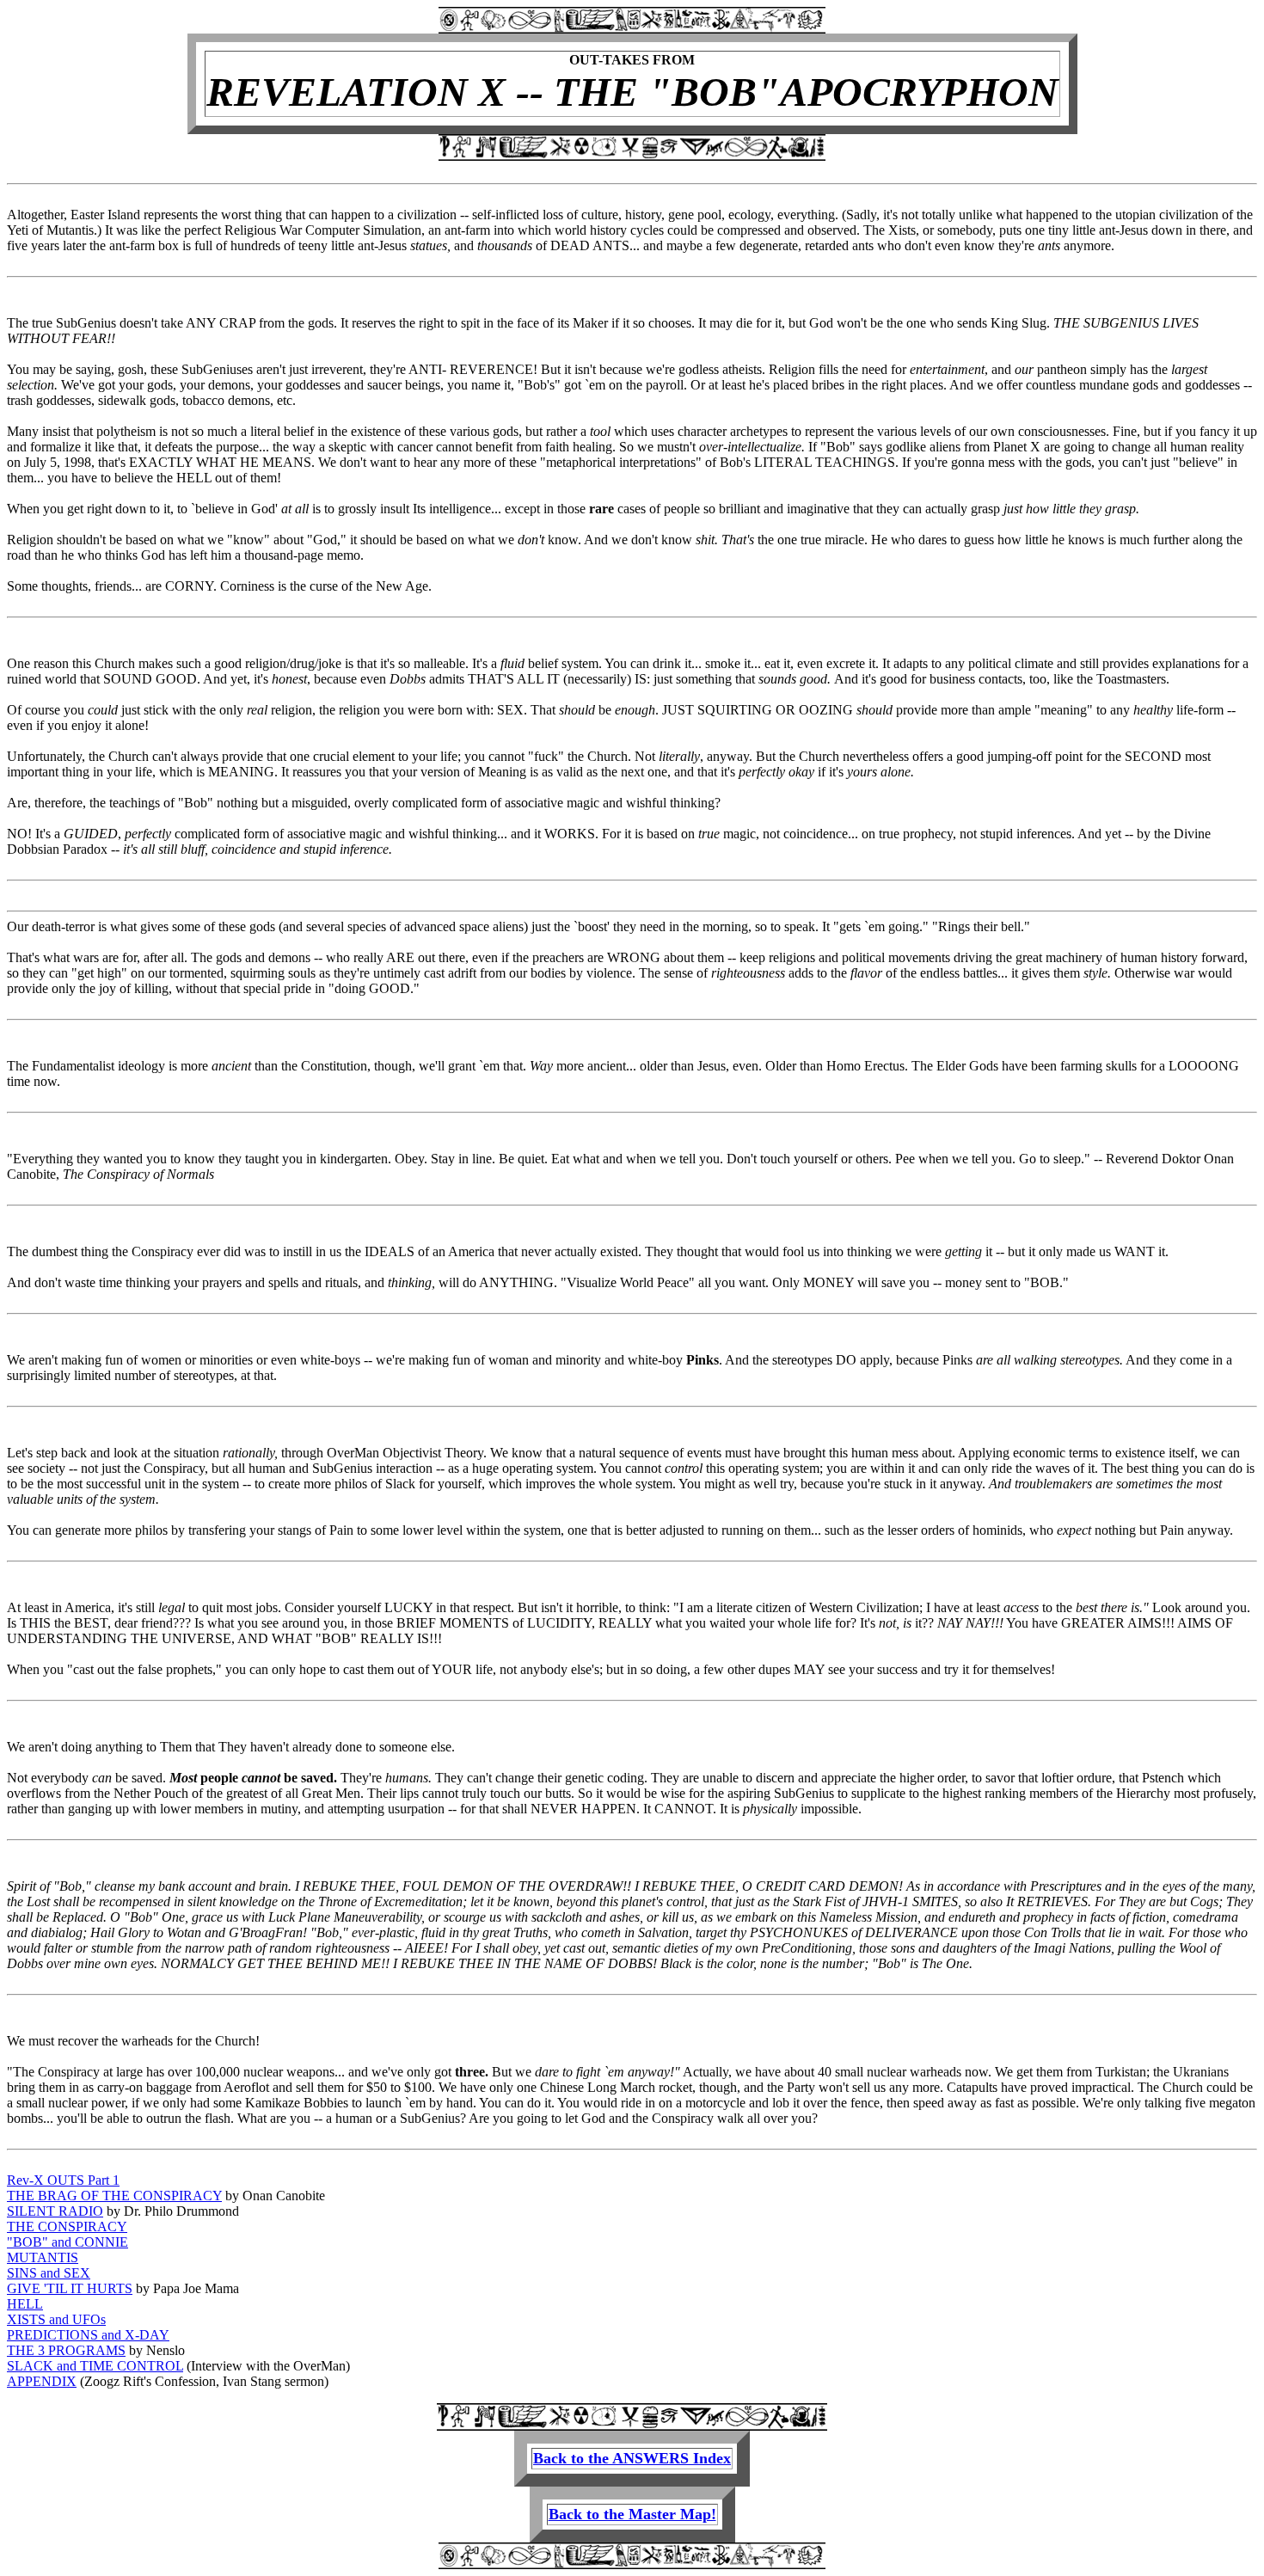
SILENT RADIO (55, 2211)
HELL (25, 2304)
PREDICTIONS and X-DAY (88, 2335)
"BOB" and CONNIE (67, 2242)
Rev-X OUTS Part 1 (63, 2180)
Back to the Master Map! (632, 2514)
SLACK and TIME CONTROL (95, 2366)
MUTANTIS (43, 2257)
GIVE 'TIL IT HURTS (70, 2288)
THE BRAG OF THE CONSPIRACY (114, 2196)
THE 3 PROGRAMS (66, 2350)
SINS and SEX (49, 2273)
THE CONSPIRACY (67, 2226)
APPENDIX (42, 2381)
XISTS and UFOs (56, 2319)
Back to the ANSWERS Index (632, 2458)
